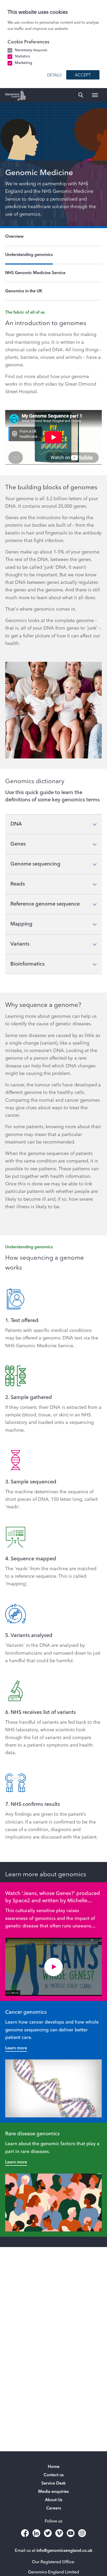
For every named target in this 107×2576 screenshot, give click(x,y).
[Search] (81, 95)
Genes (18, 844)
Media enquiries (53, 2492)
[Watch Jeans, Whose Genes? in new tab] (53, 1967)
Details (54, 75)
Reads (18, 884)
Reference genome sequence (45, 904)
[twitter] (48, 2533)
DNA (16, 824)
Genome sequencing (35, 864)
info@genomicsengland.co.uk (64, 2551)
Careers (54, 2508)
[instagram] (82, 2533)
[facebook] (25, 2533)
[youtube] (71, 2533)
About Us (54, 2500)
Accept (83, 75)
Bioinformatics (28, 964)
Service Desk (53, 2483)
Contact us (54, 2475)
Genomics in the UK (24, 291)
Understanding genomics (29, 255)
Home (54, 2467)
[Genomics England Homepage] (16, 95)
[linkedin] (36, 2533)
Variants (20, 944)
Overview (14, 237)
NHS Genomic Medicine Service (35, 273)
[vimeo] (59, 2533)
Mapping (21, 924)
